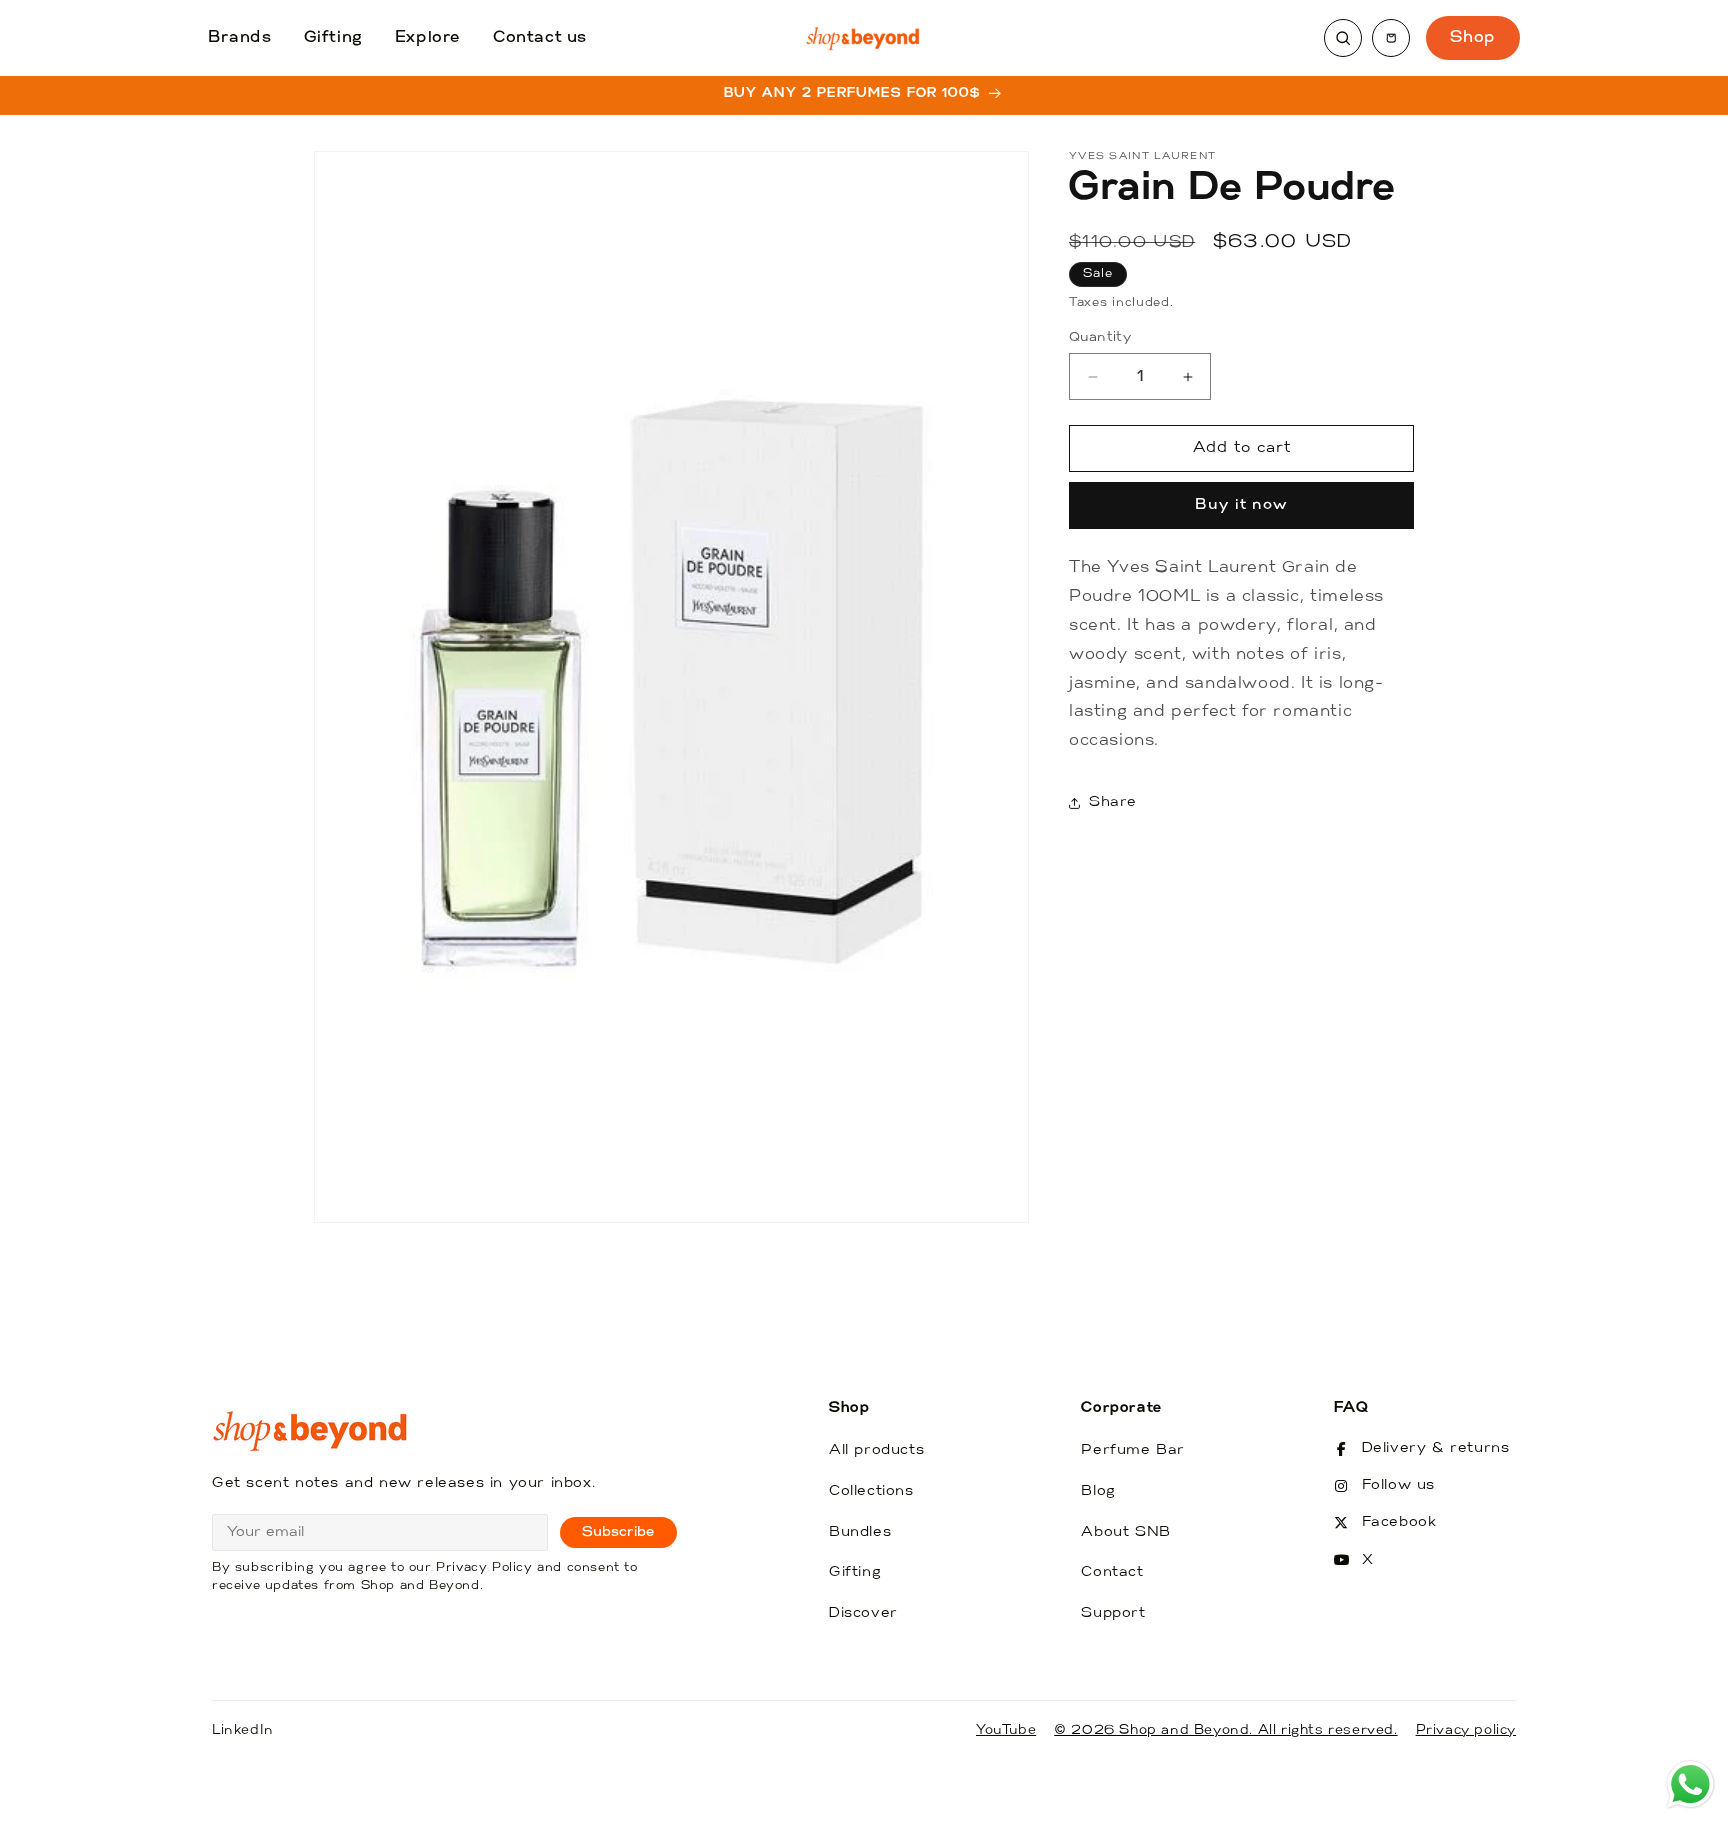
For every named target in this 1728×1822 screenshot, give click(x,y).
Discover (863, 1613)
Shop (1473, 38)
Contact (1112, 1572)
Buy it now (1241, 506)
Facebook (1399, 1522)
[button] (1391, 38)
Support (1113, 1613)
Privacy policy (1466, 1730)
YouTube (1006, 1730)
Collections (871, 1491)
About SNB (1125, 1532)
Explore (428, 38)
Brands (240, 38)
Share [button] (1113, 803)
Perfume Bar (1133, 1450)
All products (876, 1450)
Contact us (540, 38)
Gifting (333, 38)
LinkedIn (243, 1730)
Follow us (1398, 1485)
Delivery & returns (1436, 1448)
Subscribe (618, 1532)
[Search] (1343, 38)
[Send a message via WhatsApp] (1690, 1784)
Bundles (860, 1532)
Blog (1098, 1491)
